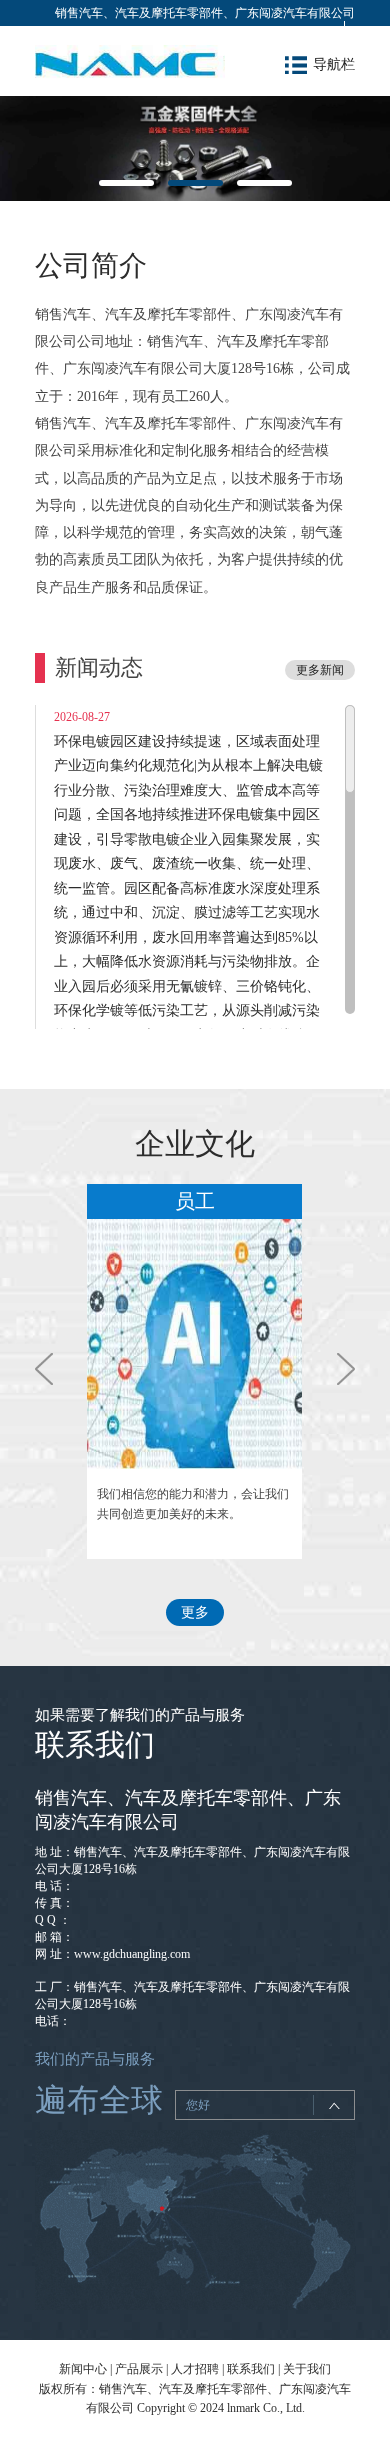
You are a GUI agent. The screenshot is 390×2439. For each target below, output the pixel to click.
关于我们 (307, 2369)
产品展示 (139, 2369)
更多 (195, 1612)
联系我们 (251, 2369)
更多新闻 (320, 670)
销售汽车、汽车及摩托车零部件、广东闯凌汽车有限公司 (205, 13)
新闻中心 (83, 2369)
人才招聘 (195, 2369)
